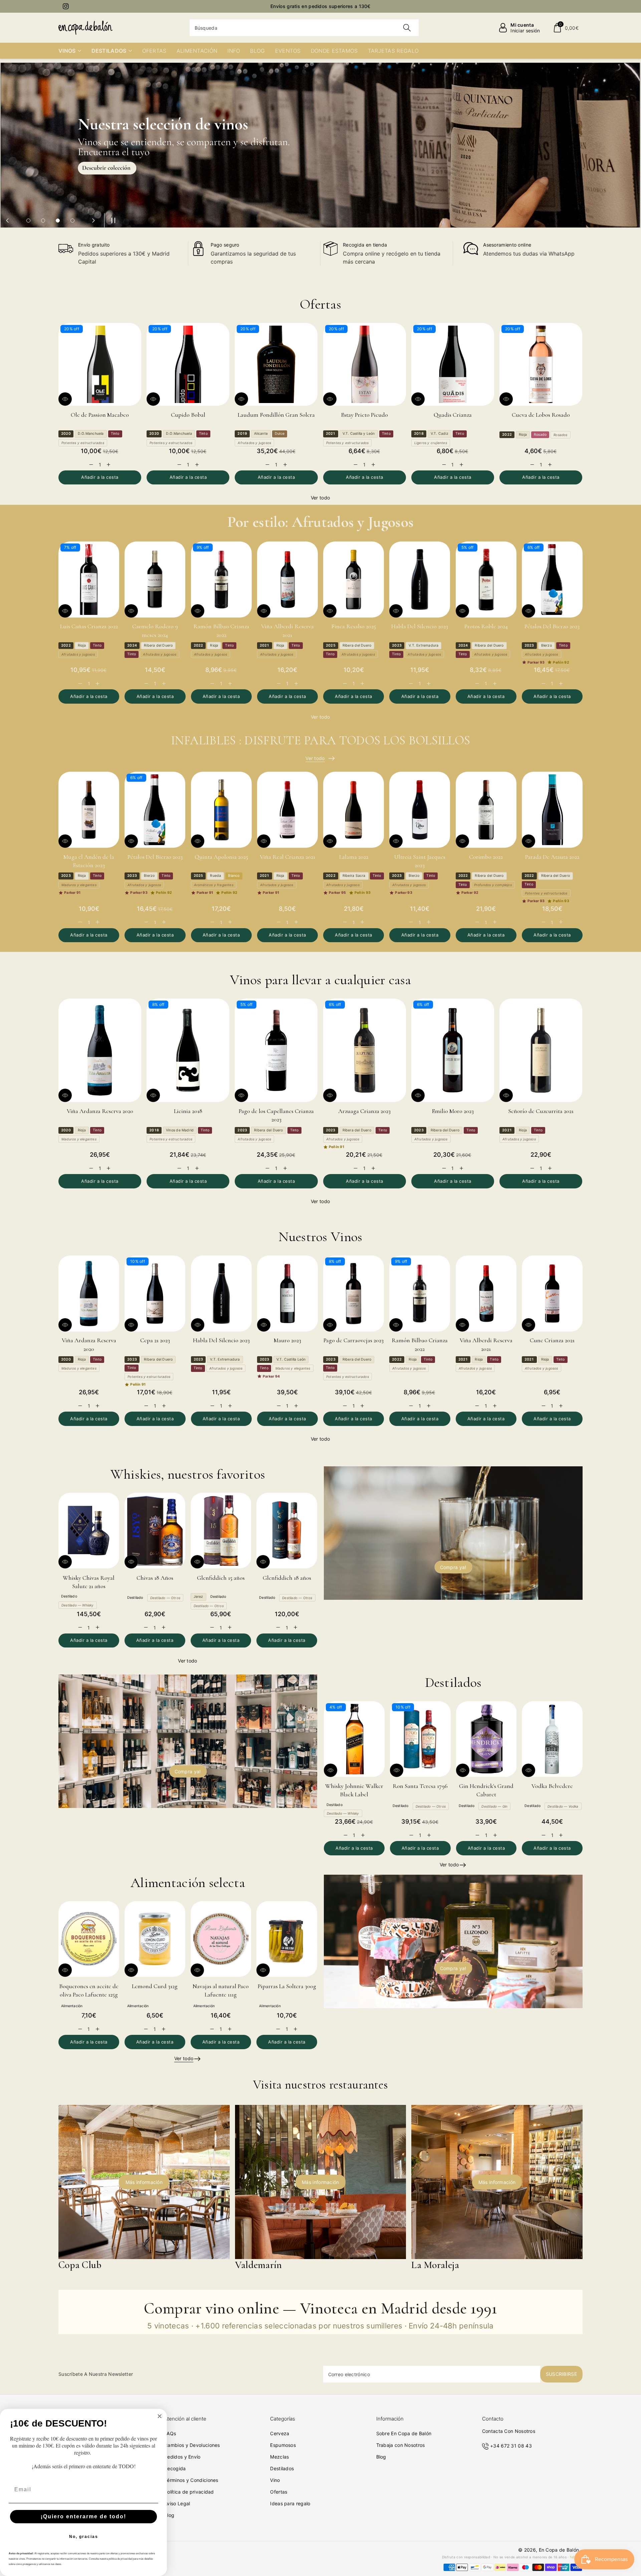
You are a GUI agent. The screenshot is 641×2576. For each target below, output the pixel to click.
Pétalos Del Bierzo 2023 (552, 626)
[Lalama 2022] (354, 810)
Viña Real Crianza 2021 (287, 857)
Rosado (540, 435)
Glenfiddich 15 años (221, 1578)
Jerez (198, 1597)
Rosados (560, 435)
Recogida (175, 2468)
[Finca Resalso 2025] (354, 580)
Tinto (115, 434)
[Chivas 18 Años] (155, 1531)
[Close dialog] (160, 2416)
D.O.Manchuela (91, 434)
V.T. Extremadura (423, 645)
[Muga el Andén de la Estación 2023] (89, 810)
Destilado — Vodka (563, 1806)
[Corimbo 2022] (486, 810)
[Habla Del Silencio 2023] (420, 580)
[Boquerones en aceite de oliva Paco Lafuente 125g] (89, 1939)
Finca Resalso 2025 (354, 626)
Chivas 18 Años (155, 1578)
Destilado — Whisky (78, 1605)
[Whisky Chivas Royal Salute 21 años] (89, 1531)
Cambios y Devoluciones (192, 2445)
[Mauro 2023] (287, 1294)
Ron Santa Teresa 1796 (420, 1786)
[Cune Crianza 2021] (552, 1294)
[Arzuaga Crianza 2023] (365, 1050)
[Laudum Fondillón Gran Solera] (276, 364)
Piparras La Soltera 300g (287, 1986)
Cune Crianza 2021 (552, 1340)
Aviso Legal (177, 2503)
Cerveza (280, 2433)
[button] (566, 28)
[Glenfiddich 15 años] (221, 1531)
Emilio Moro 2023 (453, 1111)
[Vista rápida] (65, 399)
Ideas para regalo (290, 2503)
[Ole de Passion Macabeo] (100, 364)
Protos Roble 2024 (486, 626)
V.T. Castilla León (291, 1359)
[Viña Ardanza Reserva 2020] (100, 1050)
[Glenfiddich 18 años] (287, 1531)
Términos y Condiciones (191, 2480)
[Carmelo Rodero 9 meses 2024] (155, 580)
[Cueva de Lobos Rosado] (541, 364)
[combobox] (304, 28)
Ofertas (279, 2492)
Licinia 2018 (188, 1111)
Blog (169, 2515)
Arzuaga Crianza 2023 (364, 1111)
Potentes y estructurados (83, 443)
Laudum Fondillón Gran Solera (276, 415)
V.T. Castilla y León (359, 434)
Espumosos (283, 2445)
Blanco (234, 876)
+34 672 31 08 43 (511, 2446)
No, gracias (84, 2537)
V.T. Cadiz (440, 434)
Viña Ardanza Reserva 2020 (100, 1111)
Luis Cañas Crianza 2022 (89, 626)
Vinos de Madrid (180, 1130)
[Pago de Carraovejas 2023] (354, 1294)
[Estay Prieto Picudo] (365, 364)
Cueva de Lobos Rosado (541, 415)
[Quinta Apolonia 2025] (221, 810)
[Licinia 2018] (188, 1050)
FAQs (170, 2433)
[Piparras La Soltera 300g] (287, 1939)
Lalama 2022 (354, 857)
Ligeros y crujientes (431, 443)
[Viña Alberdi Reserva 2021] (287, 580)
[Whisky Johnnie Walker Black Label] (354, 1739)
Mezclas (279, 2457)
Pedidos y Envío (182, 2457)
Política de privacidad (189, 2492)
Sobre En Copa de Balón (404, 2433)
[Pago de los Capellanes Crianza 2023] (276, 1050)
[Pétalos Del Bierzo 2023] (552, 580)
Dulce (280, 434)
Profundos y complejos (493, 885)
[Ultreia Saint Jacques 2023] (420, 810)
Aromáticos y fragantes (214, 885)
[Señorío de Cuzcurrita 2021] (541, 1050)
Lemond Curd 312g (155, 1986)
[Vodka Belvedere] (552, 1739)
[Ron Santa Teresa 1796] (420, 1739)
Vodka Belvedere (552, 1786)
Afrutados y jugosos (254, 443)
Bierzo (547, 645)
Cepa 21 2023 (155, 1340)
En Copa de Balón (559, 2550)
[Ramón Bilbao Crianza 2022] (221, 580)
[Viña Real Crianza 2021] (287, 810)
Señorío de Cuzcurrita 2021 (541, 1111)
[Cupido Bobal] (188, 364)
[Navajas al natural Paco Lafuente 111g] (221, 1939)
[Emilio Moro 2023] (453, 1050)
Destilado (69, 1596)
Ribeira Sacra (354, 876)
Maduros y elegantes (79, 885)
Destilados (282, 2468)
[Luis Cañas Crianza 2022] (89, 580)
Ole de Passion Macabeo (100, 415)
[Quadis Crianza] (453, 364)
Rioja (523, 435)
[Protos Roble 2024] (486, 580)
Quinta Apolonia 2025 (221, 857)
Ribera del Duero (158, 645)
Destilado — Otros (165, 1598)
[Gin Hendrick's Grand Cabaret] (486, 1739)
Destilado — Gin (494, 1806)
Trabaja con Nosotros (401, 2445)
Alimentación (72, 2006)
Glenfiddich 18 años (287, 1578)
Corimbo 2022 (486, 857)
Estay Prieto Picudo (364, 415)
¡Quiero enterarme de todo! (83, 2516)
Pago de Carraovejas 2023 (354, 1340)
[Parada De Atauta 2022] (552, 810)
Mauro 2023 (287, 1340)
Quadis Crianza (453, 415)
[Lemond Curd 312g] (155, 1939)
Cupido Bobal (188, 415)
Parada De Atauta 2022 (552, 857)
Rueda (216, 876)
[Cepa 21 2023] (155, 1294)
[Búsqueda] (407, 28)
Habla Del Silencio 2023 (420, 626)
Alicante (261, 434)
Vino (275, 2480)
